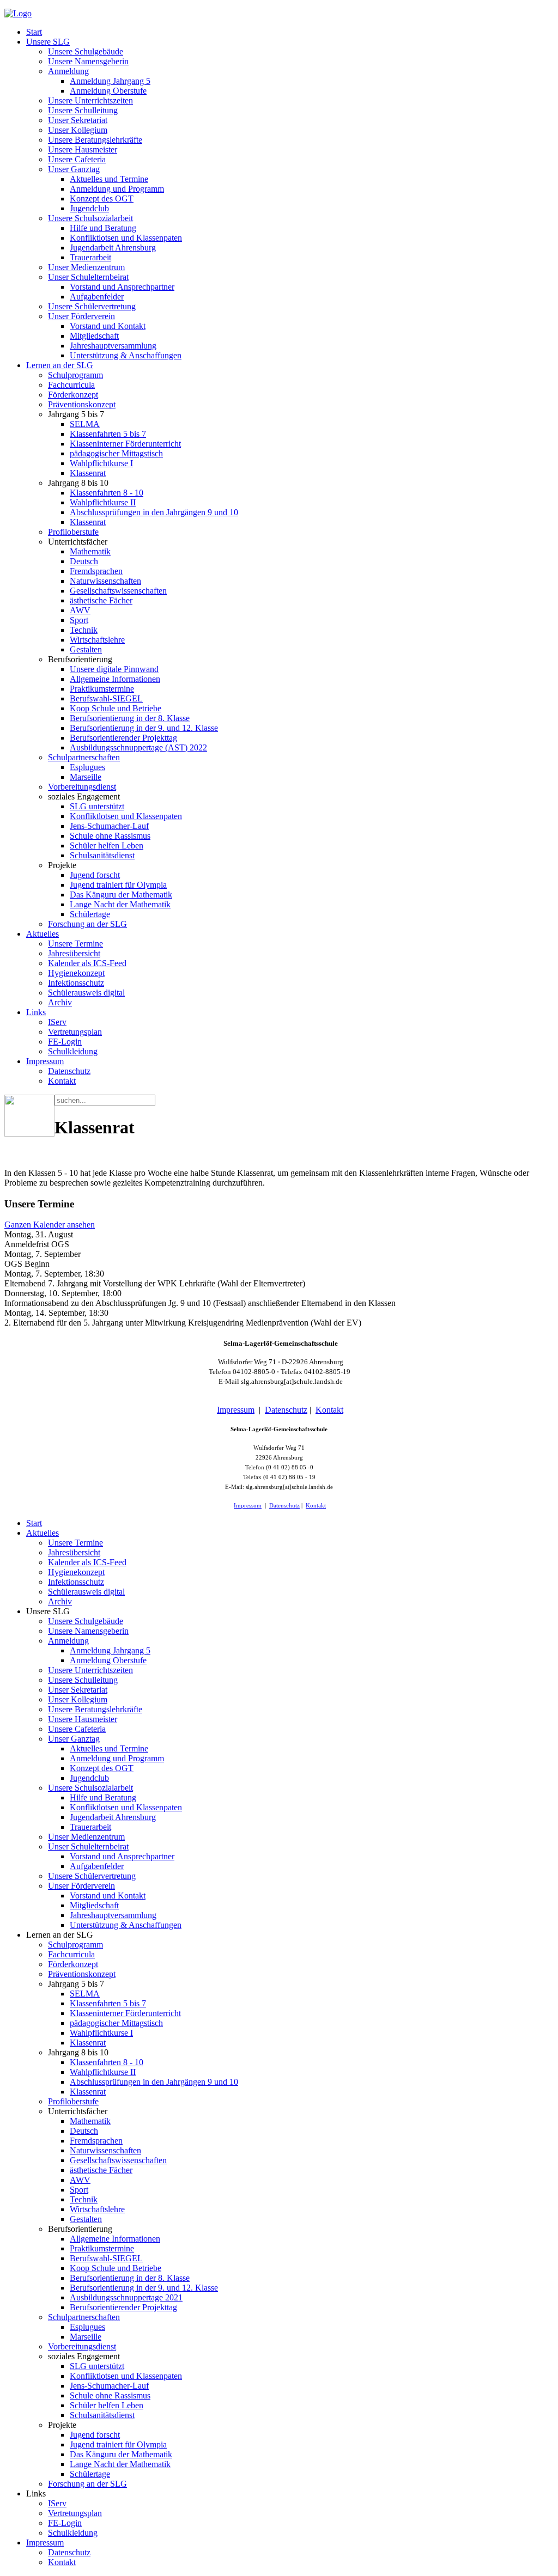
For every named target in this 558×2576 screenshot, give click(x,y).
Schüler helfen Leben (107, 846)
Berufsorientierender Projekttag (123, 738)
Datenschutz (69, 1071)
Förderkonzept (73, 395)
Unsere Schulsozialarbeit (90, 218)
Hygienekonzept (76, 973)
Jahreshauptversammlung (113, 346)
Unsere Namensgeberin (88, 61)
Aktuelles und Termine (109, 179)
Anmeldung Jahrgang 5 (110, 81)
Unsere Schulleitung (83, 110)
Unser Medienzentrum (86, 267)
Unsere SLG (48, 42)
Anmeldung (68, 71)
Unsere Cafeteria (77, 159)
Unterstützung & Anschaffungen (126, 355)
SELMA (85, 424)
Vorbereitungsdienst (82, 787)
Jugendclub (89, 208)
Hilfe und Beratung (103, 228)
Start (34, 32)
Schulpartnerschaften (84, 757)
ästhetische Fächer (101, 600)
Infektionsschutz (76, 983)
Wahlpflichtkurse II (103, 502)
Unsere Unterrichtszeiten (90, 100)
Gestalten (86, 649)
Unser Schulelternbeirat (88, 277)
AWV (80, 610)
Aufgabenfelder (97, 297)
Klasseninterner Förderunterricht (125, 444)
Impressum (45, 1061)
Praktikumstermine (102, 689)
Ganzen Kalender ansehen (50, 1225)
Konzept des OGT (102, 199)
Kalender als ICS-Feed (87, 963)
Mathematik (90, 551)
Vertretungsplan (75, 1032)
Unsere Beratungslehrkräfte (95, 140)
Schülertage (90, 914)
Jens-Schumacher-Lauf (109, 826)
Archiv (60, 1002)
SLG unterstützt (97, 806)
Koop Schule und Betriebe (116, 708)
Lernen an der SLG (60, 365)
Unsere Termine (75, 944)
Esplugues (87, 767)
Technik (84, 630)
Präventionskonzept (82, 404)
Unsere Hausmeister (83, 149)
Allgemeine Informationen (115, 679)
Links (36, 1012)
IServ (57, 1022)
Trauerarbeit (90, 257)
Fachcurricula (71, 385)
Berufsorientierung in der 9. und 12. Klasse (144, 728)
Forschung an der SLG (87, 924)
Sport (79, 620)
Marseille (86, 777)
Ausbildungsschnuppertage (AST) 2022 (138, 747)
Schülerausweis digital (86, 993)
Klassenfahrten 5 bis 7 (108, 434)
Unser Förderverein (81, 316)
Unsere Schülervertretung (92, 306)
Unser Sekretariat (78, 120)
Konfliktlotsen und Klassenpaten (126, 238)
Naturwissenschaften (105, 581)
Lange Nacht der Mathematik (120, 904)
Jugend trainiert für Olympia (118, 885)
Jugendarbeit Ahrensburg (113, 248)
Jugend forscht (95, 875)
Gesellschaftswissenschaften (118, 591)
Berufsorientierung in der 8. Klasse (130, 718)
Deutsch (84, 561)
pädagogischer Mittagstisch (116, 453)
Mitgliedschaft (94, 336)
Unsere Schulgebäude (86, 51)
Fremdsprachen (96, 571)
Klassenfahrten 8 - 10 (107, 493)
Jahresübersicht (74, 953)
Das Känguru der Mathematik (121, 895)
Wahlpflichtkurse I (101, 463)
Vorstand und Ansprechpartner (122, 287)
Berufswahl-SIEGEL (106, 698)
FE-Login (65, 1042)
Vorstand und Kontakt (108, 326)
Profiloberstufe (73, 532)
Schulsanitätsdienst (102, 855)
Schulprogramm (75, 375)
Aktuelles (43, 934)
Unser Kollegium (78, 130)
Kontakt (62, 1081)
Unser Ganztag (74, 169)
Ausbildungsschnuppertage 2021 (126, 2297)
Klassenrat (88, 473)
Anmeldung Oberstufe (108, 91)
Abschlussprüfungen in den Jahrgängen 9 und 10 (154, 512)
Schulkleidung (73, 1051)
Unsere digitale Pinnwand (114, 669)
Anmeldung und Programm (117, 189)
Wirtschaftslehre (97, 640)
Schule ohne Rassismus (110, 836)
